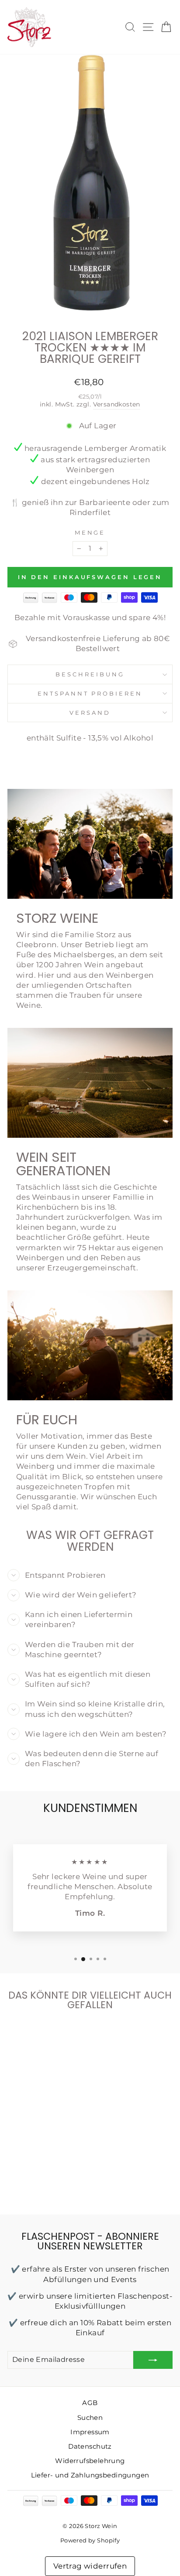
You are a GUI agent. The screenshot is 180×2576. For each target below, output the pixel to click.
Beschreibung (90, 674)
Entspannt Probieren (90, 693)
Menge (90, 532)
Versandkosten (117, 404)
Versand (90, 713)
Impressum (90, 2432)
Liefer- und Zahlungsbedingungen (90, 2475)
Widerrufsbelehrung (90, 2461)
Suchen (90, 2417)
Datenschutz (90, 2446)
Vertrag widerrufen (90, 2566)
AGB (90, 2403)
